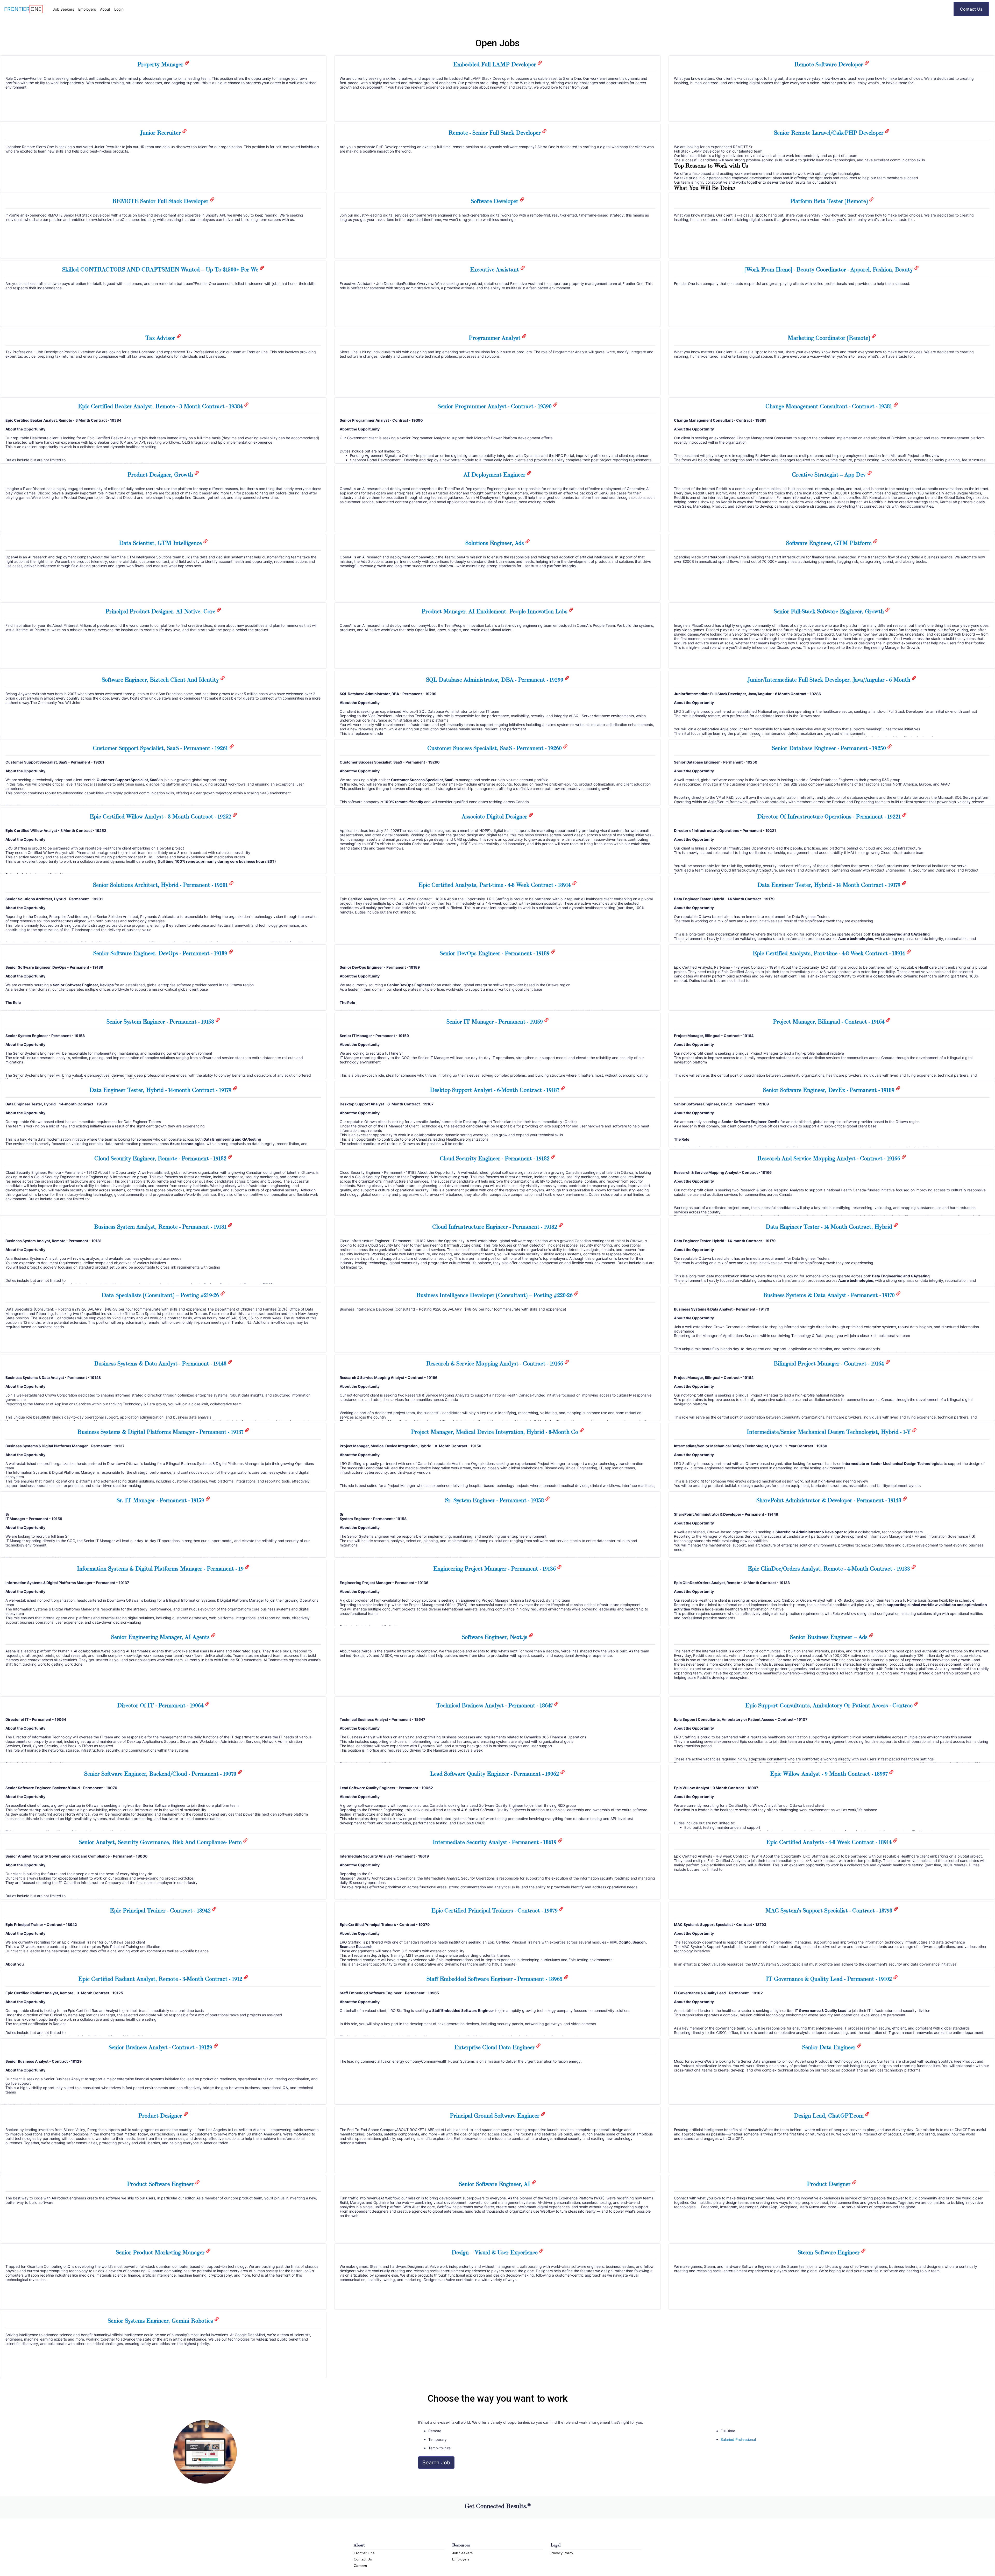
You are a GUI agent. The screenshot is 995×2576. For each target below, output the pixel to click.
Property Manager (161, 64)
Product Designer (161, 2116)
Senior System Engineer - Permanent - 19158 (161, 1021)
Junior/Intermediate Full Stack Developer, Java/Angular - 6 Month (830, 680)
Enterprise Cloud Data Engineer (495, 2047)
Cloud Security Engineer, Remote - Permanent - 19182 (161, 1158)
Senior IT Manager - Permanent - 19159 (495, 1021)
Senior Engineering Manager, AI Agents (161, 1637)
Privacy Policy (562, 2553)
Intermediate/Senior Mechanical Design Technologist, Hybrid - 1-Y (830, 1432)
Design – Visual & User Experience (495, 2252)
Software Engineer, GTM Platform (830, 543)
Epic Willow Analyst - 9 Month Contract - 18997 (830, 1774)
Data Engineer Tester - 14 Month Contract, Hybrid (830, 1227)
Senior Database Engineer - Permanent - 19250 (830, 748)
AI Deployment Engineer (495, 474)
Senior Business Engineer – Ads (830, 1637)
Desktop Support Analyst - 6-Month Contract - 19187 (495, 1090)
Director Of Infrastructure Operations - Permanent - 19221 (830, 816)
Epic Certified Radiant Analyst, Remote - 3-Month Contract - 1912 (161, 1979)
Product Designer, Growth (161, 474)
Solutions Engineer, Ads (495, 543)
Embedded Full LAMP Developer (495, 64)
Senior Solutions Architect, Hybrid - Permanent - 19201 (161, 885)
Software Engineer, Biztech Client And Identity (161, 680)
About (105, 9)
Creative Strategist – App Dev (830, 474)
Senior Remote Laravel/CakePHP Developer (830, 133)
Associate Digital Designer (495, 816)
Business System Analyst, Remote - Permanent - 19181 (161, 1227)
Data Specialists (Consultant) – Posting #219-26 (161, 1295)
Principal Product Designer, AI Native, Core (161, 611)
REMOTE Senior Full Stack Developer (161, 201)
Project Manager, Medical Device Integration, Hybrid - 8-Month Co (495, 1432)
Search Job (436, 2463)
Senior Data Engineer (830, 2047)
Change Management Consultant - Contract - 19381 (830, 406)
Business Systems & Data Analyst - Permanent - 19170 (830, 1295)
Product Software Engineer (161, 2184)
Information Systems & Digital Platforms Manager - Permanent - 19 (161, 1568)
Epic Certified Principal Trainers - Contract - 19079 (495, 1910)
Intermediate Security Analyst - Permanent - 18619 (495, 1842)
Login (119, 9)
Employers (87, 9)
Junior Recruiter (161, 133)
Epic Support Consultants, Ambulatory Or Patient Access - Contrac (830, 1705)
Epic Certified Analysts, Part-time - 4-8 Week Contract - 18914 (495, 885)
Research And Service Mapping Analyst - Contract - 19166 (830, 1158)
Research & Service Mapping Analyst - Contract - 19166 (495, 1363)
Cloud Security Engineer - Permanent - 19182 (495, 1158)
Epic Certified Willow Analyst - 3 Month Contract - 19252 (161, 816)
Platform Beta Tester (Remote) (830, 201)
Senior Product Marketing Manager (161, 2252)
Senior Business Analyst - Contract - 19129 (161, 2047)
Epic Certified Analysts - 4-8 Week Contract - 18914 (830, 1842)
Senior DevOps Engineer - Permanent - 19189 (495, 953)
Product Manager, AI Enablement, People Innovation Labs (495, 611)
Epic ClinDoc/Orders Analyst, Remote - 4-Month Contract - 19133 (830, 1568)
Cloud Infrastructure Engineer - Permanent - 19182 (495, 1227)
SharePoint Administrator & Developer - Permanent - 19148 (830, 1500)
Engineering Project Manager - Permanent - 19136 (495, 1568)
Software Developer (495, 201)
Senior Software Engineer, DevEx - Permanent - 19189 (830, 1090)
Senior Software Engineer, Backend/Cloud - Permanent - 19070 (161, 1774)
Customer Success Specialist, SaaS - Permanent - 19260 (495, 748)
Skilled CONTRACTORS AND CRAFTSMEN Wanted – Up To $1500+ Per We (161, 269)
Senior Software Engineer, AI (495, 2184)
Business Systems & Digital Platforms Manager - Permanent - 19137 (161, 1432)
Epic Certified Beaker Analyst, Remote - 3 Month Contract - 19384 (161, 406)
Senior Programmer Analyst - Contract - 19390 (495, 406)
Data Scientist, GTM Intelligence (161, 543)
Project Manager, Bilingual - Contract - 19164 (830, 1021)
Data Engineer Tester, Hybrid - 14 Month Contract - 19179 (830, 885)
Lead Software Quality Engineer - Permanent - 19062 (495, 1774)
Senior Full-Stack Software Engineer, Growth (830, 611)
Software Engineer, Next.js (495, 1637)
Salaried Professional (738, 2439)
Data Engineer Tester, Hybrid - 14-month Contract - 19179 (161, 1090)
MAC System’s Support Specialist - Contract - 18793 (830, 1910)
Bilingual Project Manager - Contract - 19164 (830, 1363)
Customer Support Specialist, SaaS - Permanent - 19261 (161, 748)
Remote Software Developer (830, 64)
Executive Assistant (495, 269)
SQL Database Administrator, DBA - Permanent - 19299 (495, 680)
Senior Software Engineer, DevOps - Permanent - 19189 (161, 953)
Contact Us (971, 9)
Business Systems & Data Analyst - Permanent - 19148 (161, 1363)
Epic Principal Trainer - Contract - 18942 (161, 1910)
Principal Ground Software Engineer (495, 2116)
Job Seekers (63, 9)
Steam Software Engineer (830, 2252)
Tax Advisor (161, 338)
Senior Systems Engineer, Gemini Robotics (161, 2321)
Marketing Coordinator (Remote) (830, 338)
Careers (360, 2566)
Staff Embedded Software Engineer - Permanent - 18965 (495, 1979)
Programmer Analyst (495, 338)
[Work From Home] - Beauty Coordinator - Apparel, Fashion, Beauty (830, 269)
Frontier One (364, 2553)
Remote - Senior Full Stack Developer (495, 133)
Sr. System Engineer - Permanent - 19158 (495, 1500)
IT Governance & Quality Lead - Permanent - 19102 (830, 1979)
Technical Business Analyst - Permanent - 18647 (495, 1705)
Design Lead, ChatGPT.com (830, 2116)
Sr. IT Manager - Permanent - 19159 (161, 1500)
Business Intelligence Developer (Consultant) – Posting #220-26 (495, 1295)
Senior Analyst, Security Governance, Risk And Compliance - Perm (161, 1842)
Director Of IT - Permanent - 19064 (161, 1705)
